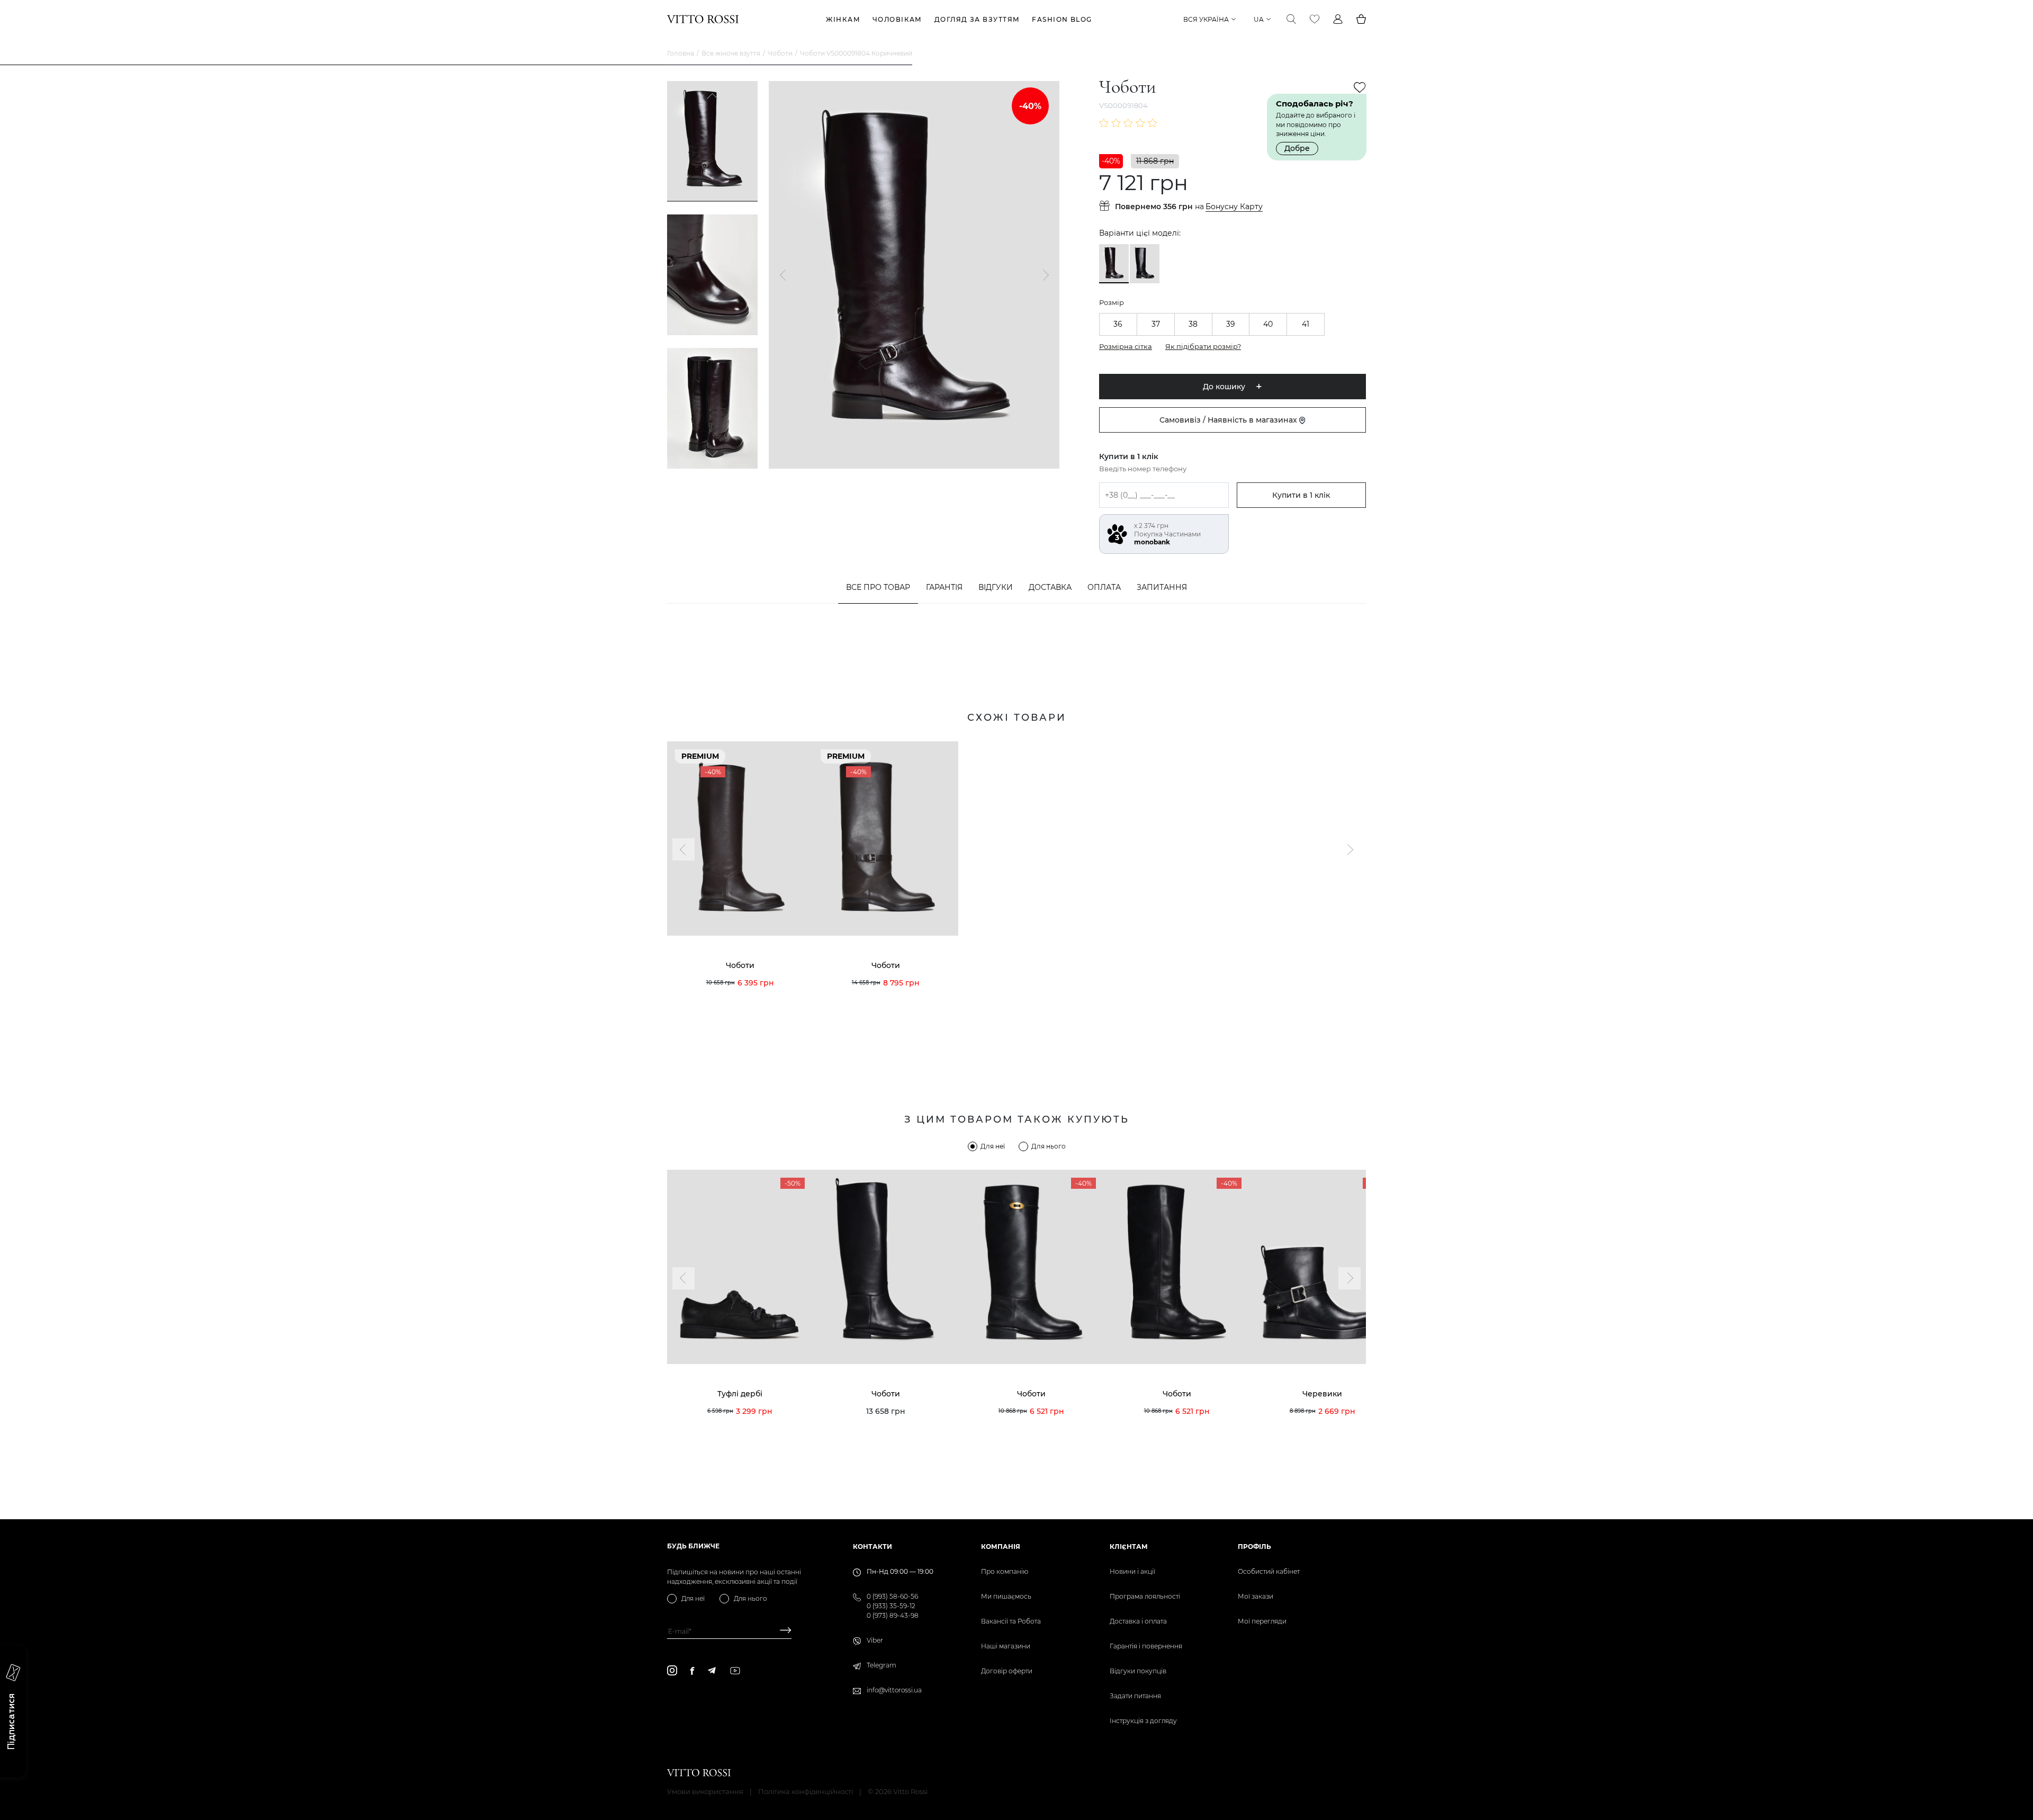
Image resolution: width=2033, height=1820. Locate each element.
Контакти (872, 1546)
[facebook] (692, 1671)
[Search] (1291, 19)
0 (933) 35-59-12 (891, 1606)
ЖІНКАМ (843, 19)
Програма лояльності (1145, 1596)
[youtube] (735, 1671)
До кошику (1224, 387)
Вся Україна (1206, 19)
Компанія (1001, 1546)
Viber (875, 1640)
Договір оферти (1007, 1671)
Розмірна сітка (1126, 346)
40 (1268, 324)
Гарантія (944, 587)
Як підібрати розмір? (1203, 346)
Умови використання (705, 1791)
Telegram (881, 1665)
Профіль (1254, 1546)
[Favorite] (1315, 19)
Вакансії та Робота (1011, 1621)
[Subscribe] (782, 1631)
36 (1118, 324)
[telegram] (712, 1670)
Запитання (1162, 587)
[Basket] (1361, 19)
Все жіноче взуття (731, 53)
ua (1259, 19)
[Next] (713, 452)
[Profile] (1338, 19)
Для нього (1049, 1146)
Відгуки (996, 587)
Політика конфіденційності (806, 1791)
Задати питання (1135, 1696)
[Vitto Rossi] (703, 19)
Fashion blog (1062, 19)
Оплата (1104, 587)
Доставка (1050, 587)
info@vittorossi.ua (894, 1690)
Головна (681, 53)
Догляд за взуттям (977, 19)
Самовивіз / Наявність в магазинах (1229, 420)
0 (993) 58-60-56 (892, 1596)
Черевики (1322, 1394)
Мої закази (1256, 1596)
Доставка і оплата (1138, 1621)
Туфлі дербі (740, 1394)
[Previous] (713, 97)
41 (1306, 324)
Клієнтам (1129, 1546)
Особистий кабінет (1269, 1571)
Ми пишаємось (1006, 1596)
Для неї (993, 1146)
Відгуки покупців (1138, 1671)
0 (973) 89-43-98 (893, 1615)
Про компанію (1005, 1571)
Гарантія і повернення (1146, 1646)
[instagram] (672, 1670)
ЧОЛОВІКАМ (897, 19)
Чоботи (780, 53)
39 (1231, 324)
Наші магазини (1006, 1646)
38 (1193, 324)
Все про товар (878, 587)
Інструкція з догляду (1143, 1721)
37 (1156, 324)
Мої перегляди (1262, 1621)
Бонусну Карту (1234, 207)
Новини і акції (1132, 1571)
